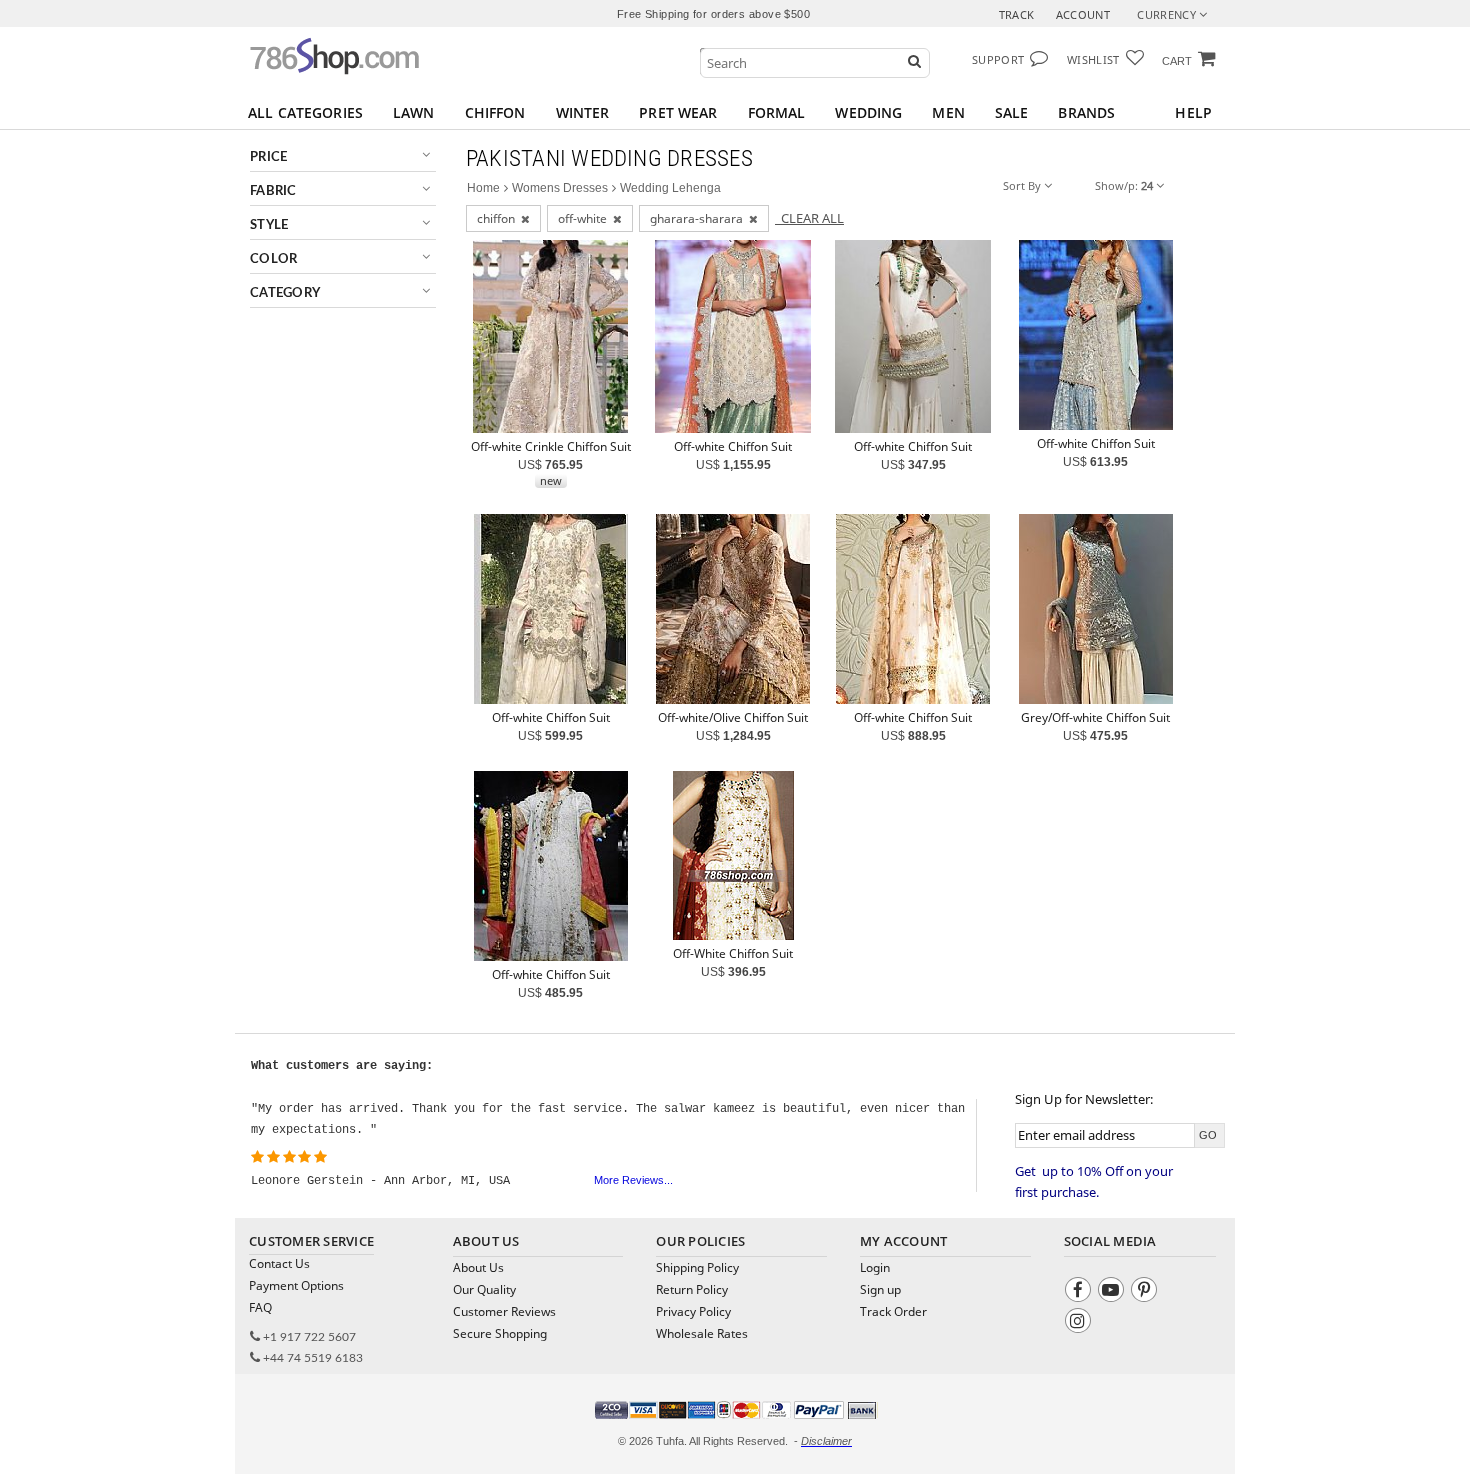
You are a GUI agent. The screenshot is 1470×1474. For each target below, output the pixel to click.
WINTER (583, 112)
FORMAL (777, 112)
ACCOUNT (1083, 14)
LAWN (414, 112)
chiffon (499, 218)
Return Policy (692, 1289)
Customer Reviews (504, 1311)
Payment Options (296, 1285)
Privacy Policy (693, 1311)
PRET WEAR (678, 112)
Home (483, 188)
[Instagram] (1080, 1323)
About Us (478, 1267)
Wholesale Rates (702, 1333)
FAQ (260, 1307)
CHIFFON (495, 112)
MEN (948, 112)
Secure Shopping (500, 1333)
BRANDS (1086, 112)
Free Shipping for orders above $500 (713, 14)
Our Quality (484, 1289)
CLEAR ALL (809, 218)
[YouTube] (1113, 1292)
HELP (1193, 112)
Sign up (880, 1289)
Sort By (1023, 185)
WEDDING (868, 112)
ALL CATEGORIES (305, 112)
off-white (585, 218)
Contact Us (279, 1263)
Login (875, 1267)
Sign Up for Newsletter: (1084, 1099)
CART (1177, 61)
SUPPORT (998, 59)
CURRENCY (1168, 14)
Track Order (893, 1311)
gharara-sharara (699, 218)
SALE (1012, 112)
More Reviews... (633, 1180)
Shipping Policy (697, 1267)
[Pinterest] (1146, 1292)
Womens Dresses (560, 188)
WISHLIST (1093, 59)
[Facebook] (1080, 1292)
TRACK (1017, 14)
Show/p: (1124, 185)
